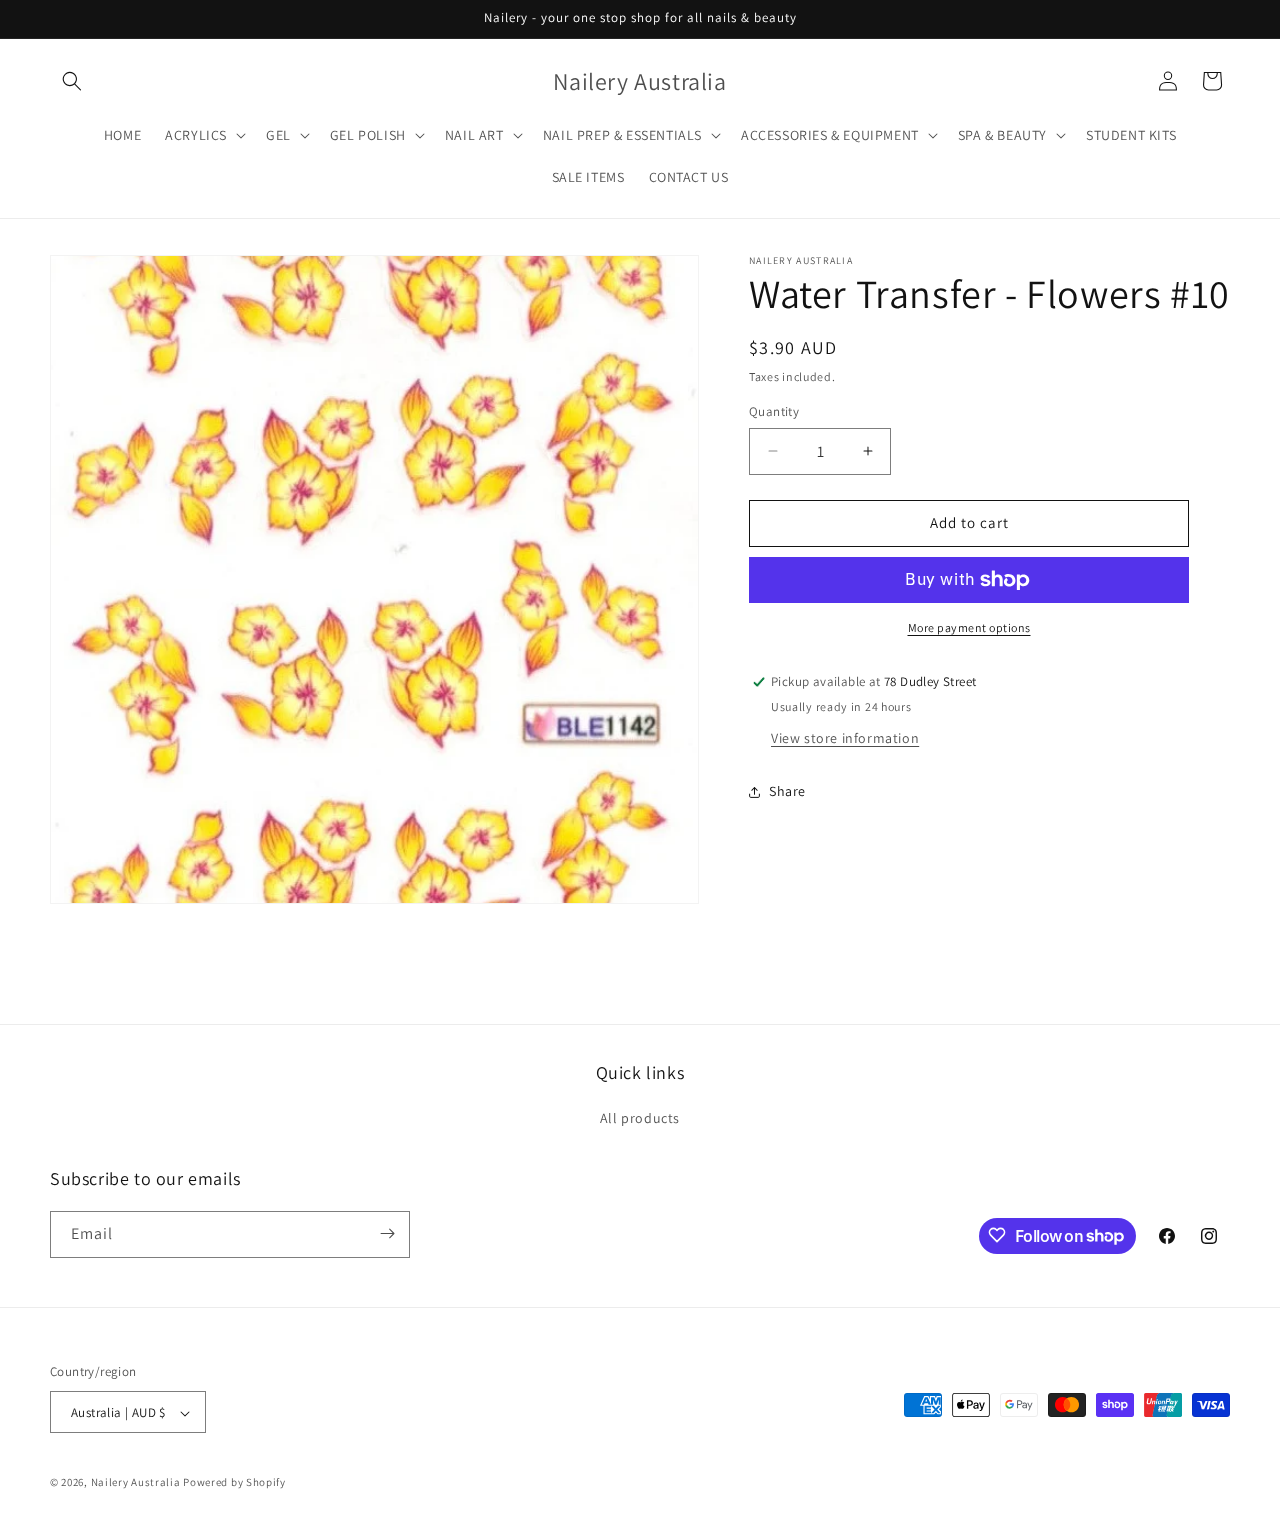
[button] (72, 81)
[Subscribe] (387, 1233)
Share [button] (787, 791)
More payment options (969, 627)
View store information (845, 738)
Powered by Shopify (234, 1483)
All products (640, 1119)
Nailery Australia (136, 1483)
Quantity (774, 411)
